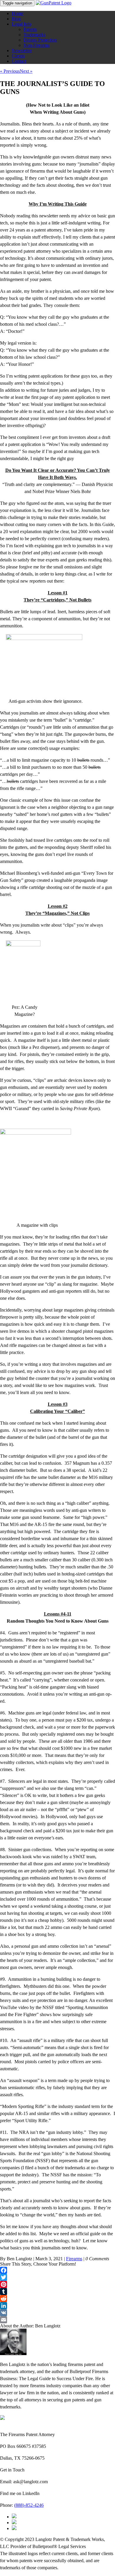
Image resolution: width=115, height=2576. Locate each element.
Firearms (74, 2259)
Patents (30, 29)
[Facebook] (57, 2270)
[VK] (57, 2313)
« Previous (10, 71)
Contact (19, 61)
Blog (16, 19)
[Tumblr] (57, 2291)
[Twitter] (57, 2277)
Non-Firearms (37, 45)
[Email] (57, 2320)
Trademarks (34, 35)
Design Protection (40, 40)
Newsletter (22, 51)
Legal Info (22, 24)
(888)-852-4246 (29, 2505)
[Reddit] (57, 2299)
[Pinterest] (57, 2284)
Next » (26, 71)
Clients (18, 56)
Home (18, 13)
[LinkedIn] (57, 2306)
